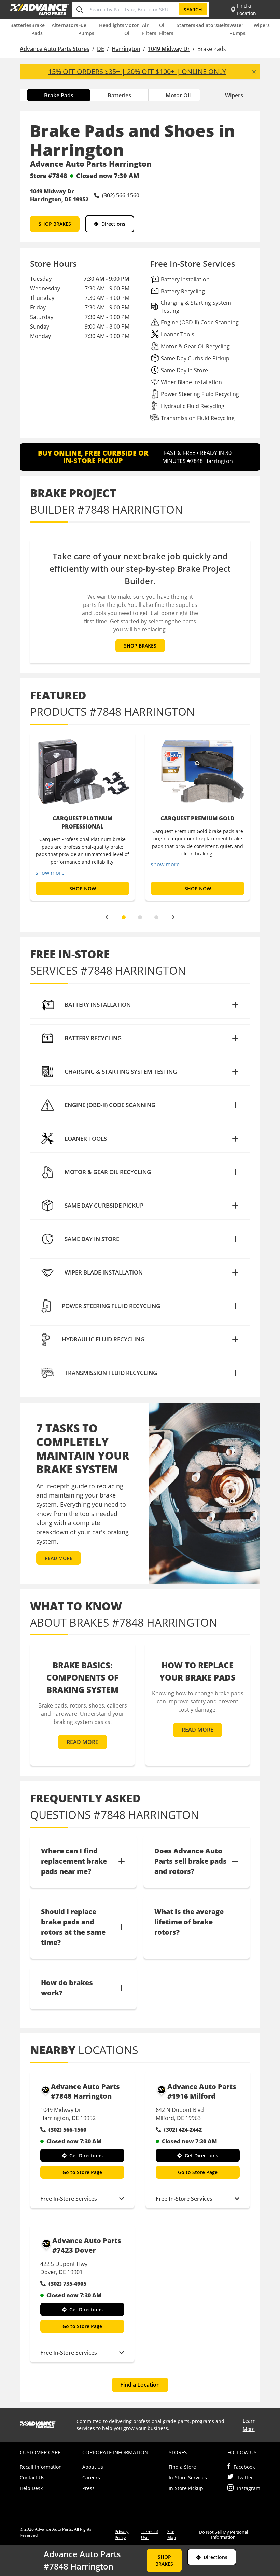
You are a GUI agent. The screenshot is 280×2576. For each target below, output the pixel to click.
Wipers (262, 25)
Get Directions (86, 2155)
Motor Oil (178, 95)
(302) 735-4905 (67, 2284)
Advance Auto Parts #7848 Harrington (85, 2091)
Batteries (21, 25)
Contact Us (32, 2477)
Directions (113, 224)
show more (50, 873)
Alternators (65, 25)
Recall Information (41, 2467)
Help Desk (31, 2488)
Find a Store (182, 2467)
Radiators (207, 25)
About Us (93, 2467)
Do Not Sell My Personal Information (223, 2535)
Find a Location (140, 2385)
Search (193, 9)
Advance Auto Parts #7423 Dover (87, 2245)
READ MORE (59, 1558)
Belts (224, 25)
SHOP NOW (83, 888)
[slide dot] (124, 917)
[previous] (107, 917)
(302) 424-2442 (183, 2130)
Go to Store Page (82, 2172)
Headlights (112, 25)
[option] (82, 816)
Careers (91, 2477)
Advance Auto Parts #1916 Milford (202, 2091)
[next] (173, 917)
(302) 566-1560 (67, 2130)
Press (88, 2488)
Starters (186, 25)
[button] (140, 1005)
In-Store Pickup (186, 2488)
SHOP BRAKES (55, 224)
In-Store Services (188, 2477)
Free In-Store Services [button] (69, 2199)
